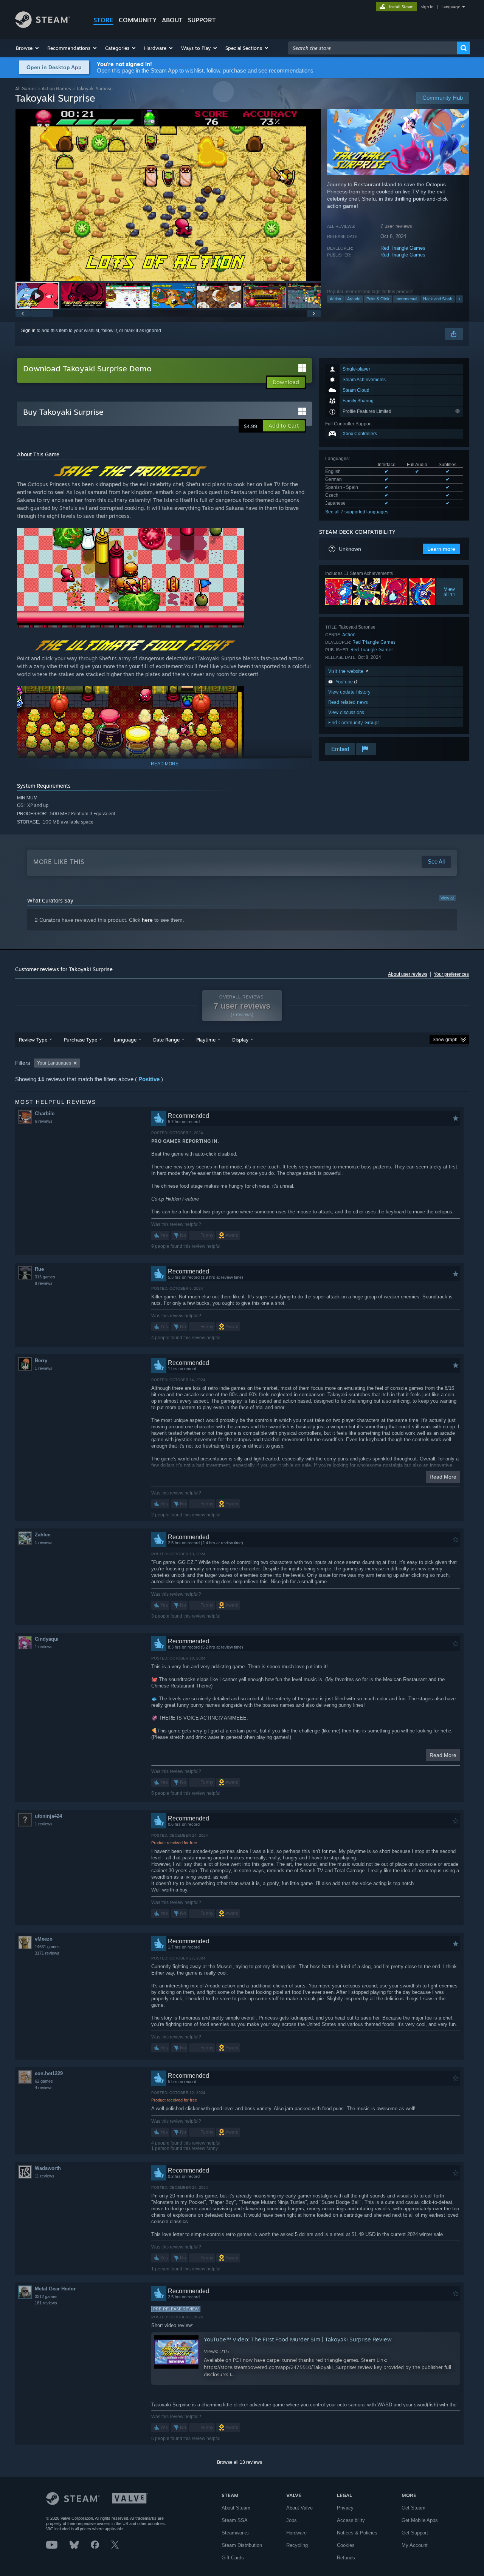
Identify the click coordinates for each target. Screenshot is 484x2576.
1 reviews (44, 1368)
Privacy (345, 2508)
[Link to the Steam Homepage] (43, 26)
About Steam (236, 2508)
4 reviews (44, 2088)
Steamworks (235, 2533)
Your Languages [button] (54, 1063)
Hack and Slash (438, 299)
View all (447, 898)
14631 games (47, 1947)
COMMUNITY (138, 20)
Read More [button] (443, 1477)
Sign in (28, 331)
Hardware (296, 2533)
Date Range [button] (166, 1040)
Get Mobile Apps (420, 2520)
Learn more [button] (441, 549)
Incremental (406, 299)
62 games (44, 2081)
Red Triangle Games (403, 248)
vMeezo (44, 1939)
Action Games (56, 89)
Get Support (415, 2533)
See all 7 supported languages (357, 512)
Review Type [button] (33, 1040)
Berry (41, 1361)
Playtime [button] (206, 1040)
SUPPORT (202, 20)
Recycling (297, 2545)
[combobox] (373, 48)
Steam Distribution (242, 2545)
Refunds (346, 2558)
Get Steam (413, 2508)
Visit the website (347, 671)
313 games (45, 1277)
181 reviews (46, 2303)
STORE (103, 20)
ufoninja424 (48, 1816)
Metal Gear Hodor (55, 2289)
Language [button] (125, 1040)
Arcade (354, 299)
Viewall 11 (450, 592)
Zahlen (43, 1535)
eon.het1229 (49, 2073)
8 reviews (44, 1283)
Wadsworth (48, 2168)
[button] (28, 48)
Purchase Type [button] (81, 1040)
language (451, 7)
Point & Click (378, 299)
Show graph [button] (445, 1040)
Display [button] (240, 1040)
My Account (415, 2545)
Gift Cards (233, 2558)
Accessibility (351, 2520)
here (147, 920)
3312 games (46, 2296)
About (172, 20)
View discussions (346, 712)
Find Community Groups (354, 722)
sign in (427, 7)
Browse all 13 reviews (240, 2462)
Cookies (346, 2545)
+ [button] (459, 299)
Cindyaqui (47, 1639)
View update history (349, 692)
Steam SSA (235, 2520)
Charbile (45, 1113)
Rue (39, 1269)
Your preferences (451, 974)
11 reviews (45, 2176)
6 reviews (44, 1121)
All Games (26, 89)
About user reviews (408, 974)
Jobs (292, 2520)
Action (335, 299)
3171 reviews (47, 1953)
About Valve (299, 2508)
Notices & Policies (357, 2533)
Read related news (348, 702)
